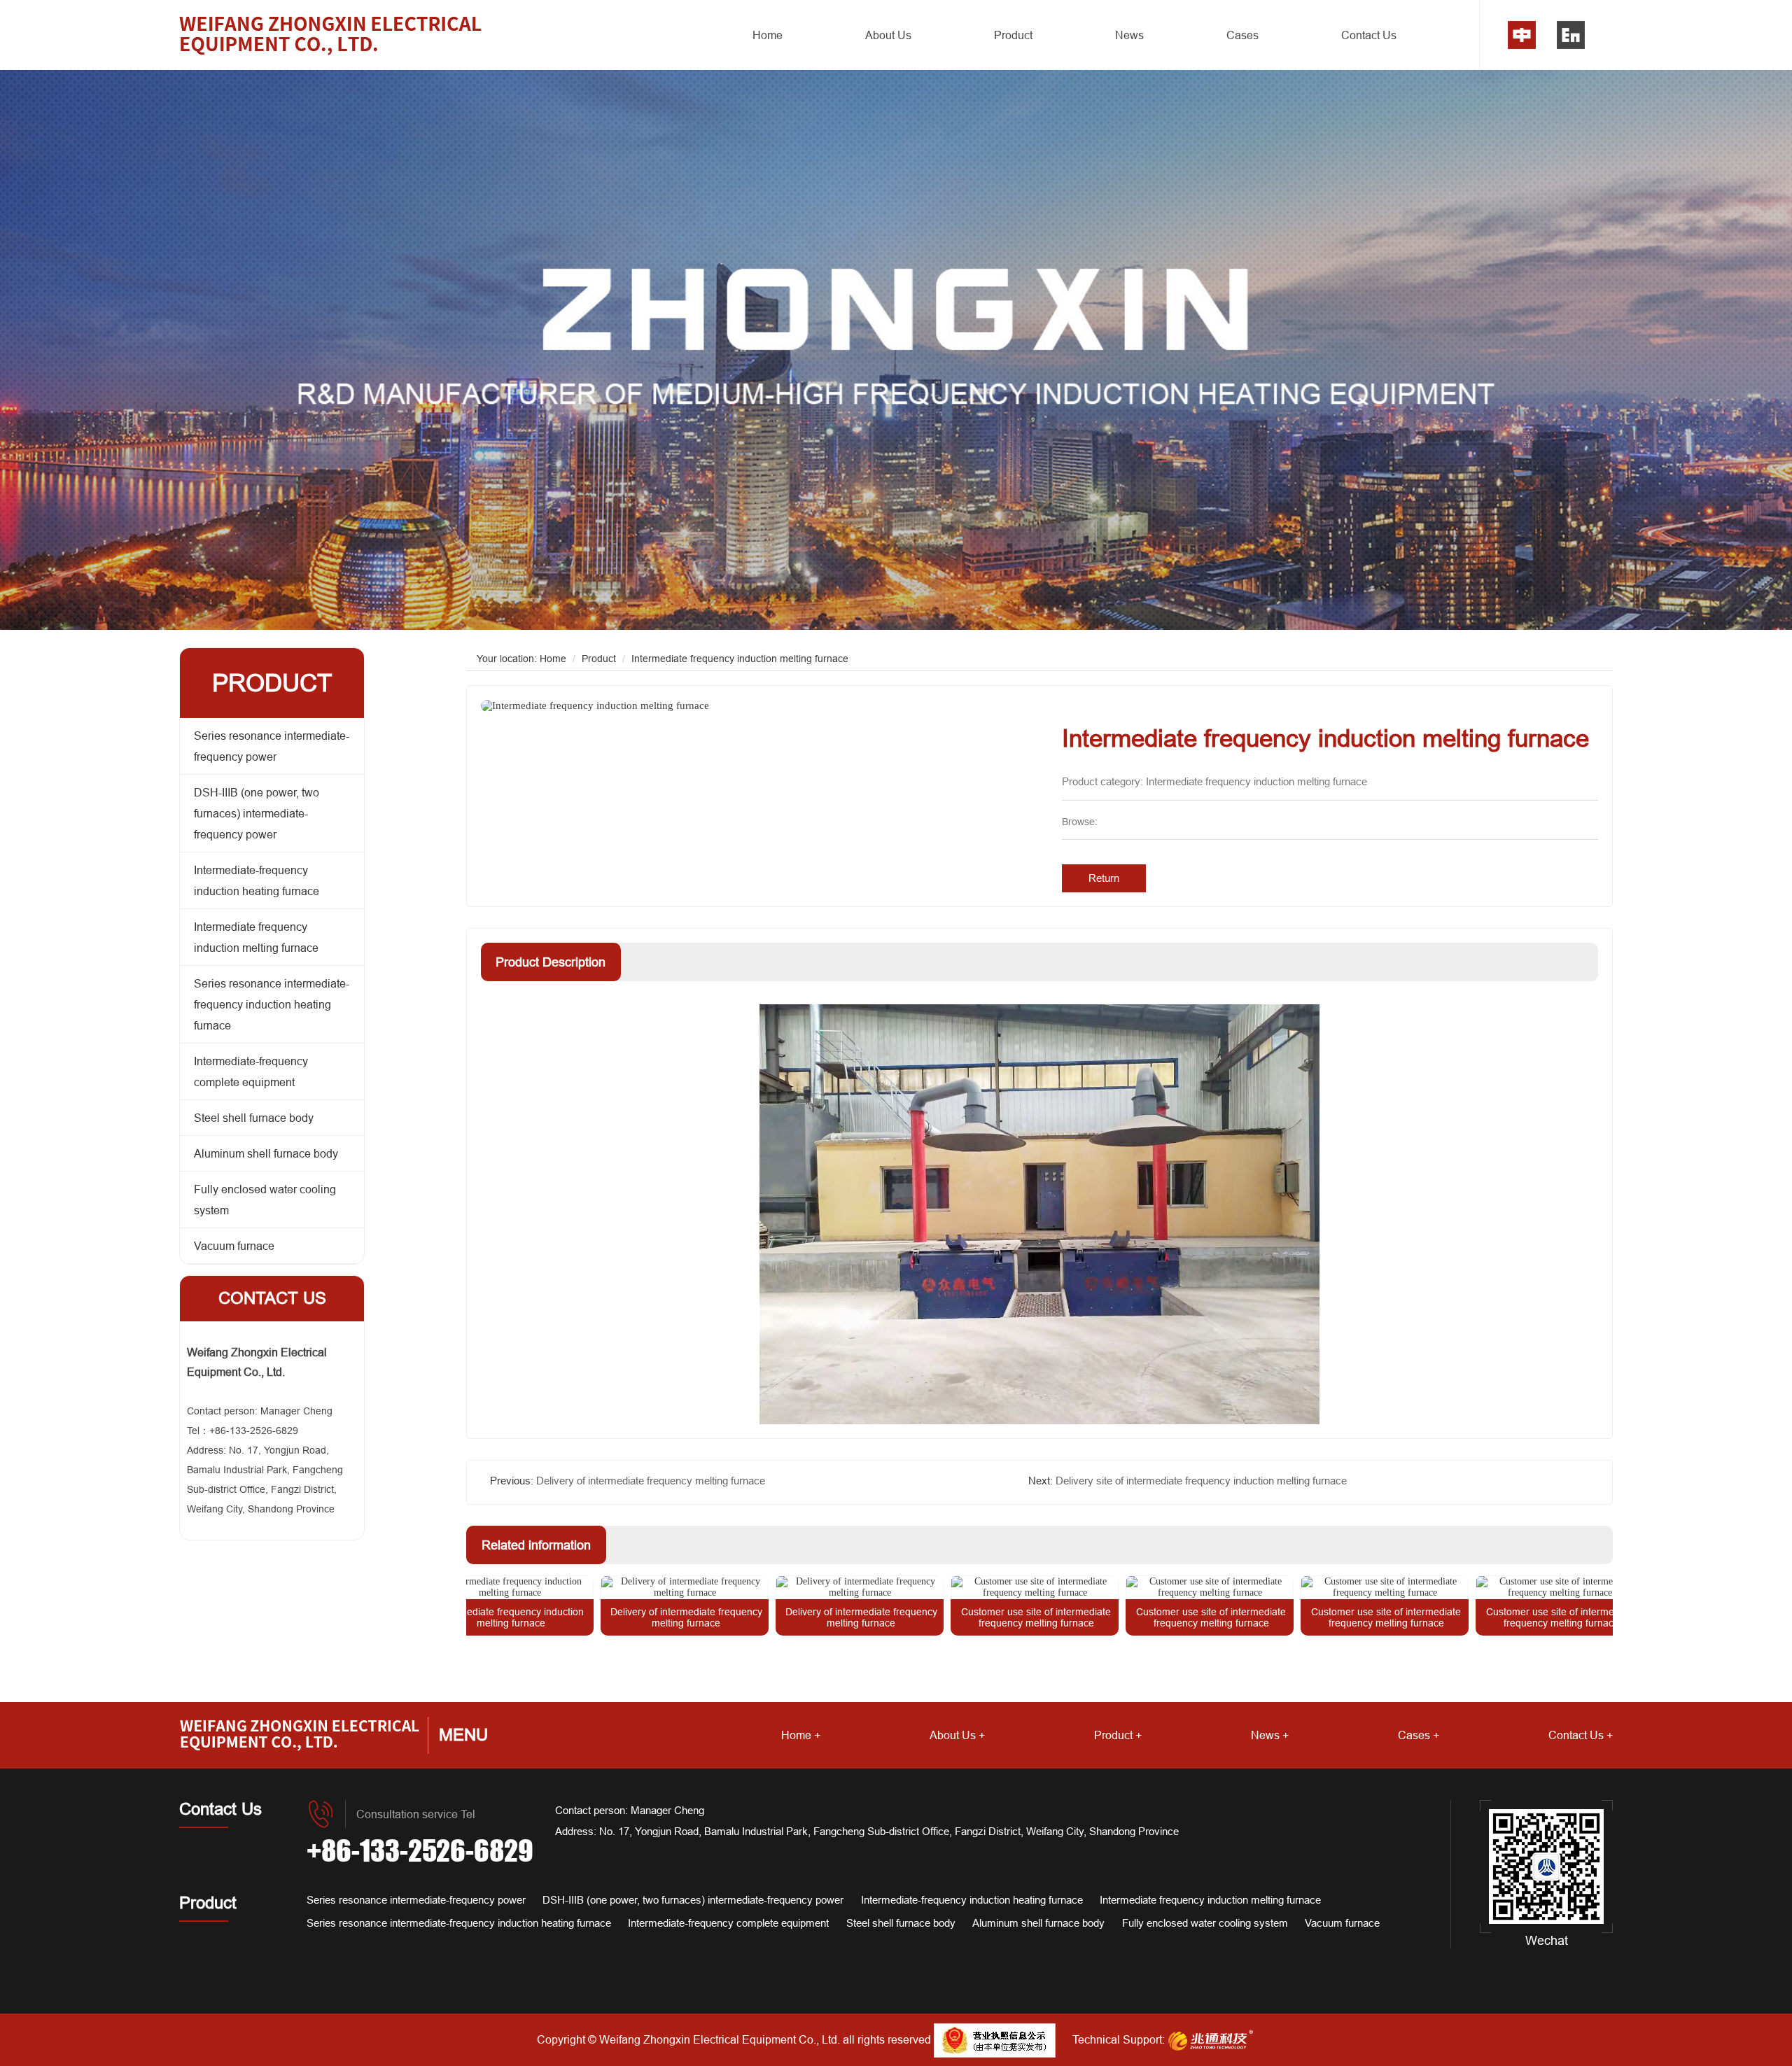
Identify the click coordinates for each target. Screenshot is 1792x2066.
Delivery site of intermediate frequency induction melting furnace (1201, 1481)
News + (1270, 1735)
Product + (1118, 1735)
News (1129, 35)
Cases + (1419, 1735)
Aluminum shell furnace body (266, 1153)
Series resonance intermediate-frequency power (272, 746)
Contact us (272, 1299)
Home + (801, 1735)
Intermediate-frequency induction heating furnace (257, 880)
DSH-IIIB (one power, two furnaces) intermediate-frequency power (257, 813)
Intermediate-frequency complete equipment (251, 1071)
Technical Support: (1119, 2039)
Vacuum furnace (234, 1246)
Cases (1242, 35)
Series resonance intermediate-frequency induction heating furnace (272, 1004)
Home (768, 35)
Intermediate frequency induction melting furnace (256, 937)
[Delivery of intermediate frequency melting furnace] (600, 1587)
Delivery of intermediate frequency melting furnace (651, 1481)
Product (1013, 35)
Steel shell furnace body (254, 1118)
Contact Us (1369, 35)
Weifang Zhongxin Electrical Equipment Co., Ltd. (720, 2039)
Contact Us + (1581, 1735)
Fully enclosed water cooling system (265, 1200)
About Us (888, 35)
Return (1104, 878)
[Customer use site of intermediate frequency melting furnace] (950, 1587)
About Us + (957, 1735)
